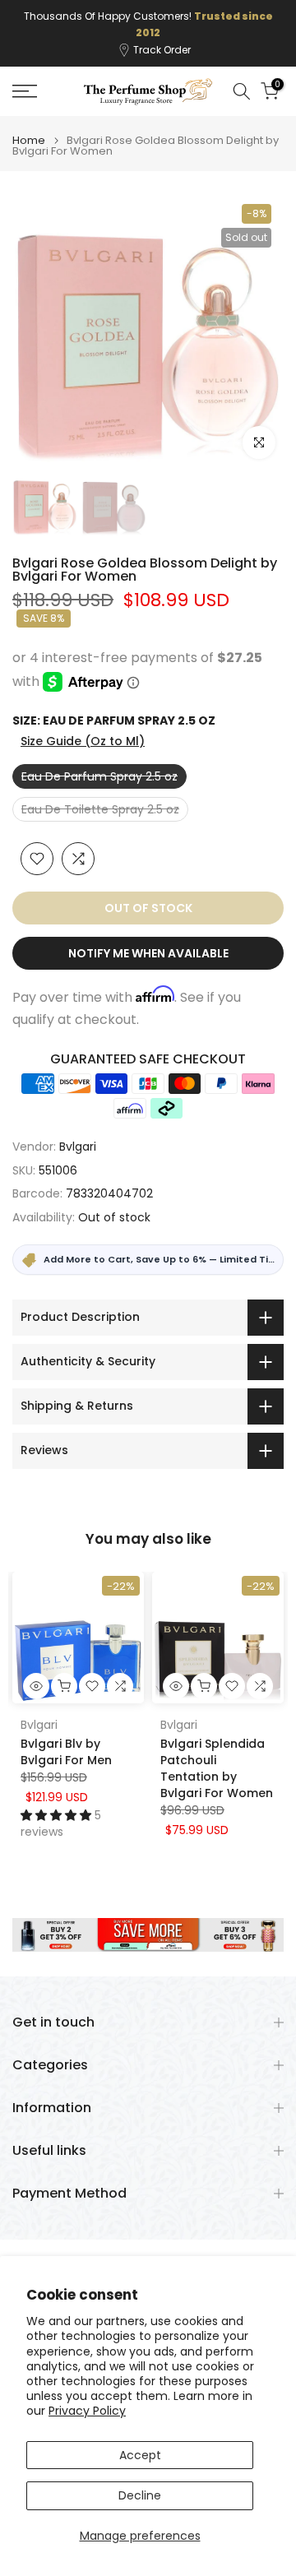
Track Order (162, 32)
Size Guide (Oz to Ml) (83, 725)
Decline (140, 2495)
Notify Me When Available (148, 937)
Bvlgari (78, 1129)
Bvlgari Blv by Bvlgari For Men (66, 1735)
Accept (140, 2455)
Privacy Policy (87, 2411)
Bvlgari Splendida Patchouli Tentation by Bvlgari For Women (217, 1752)
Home (29, 124)
